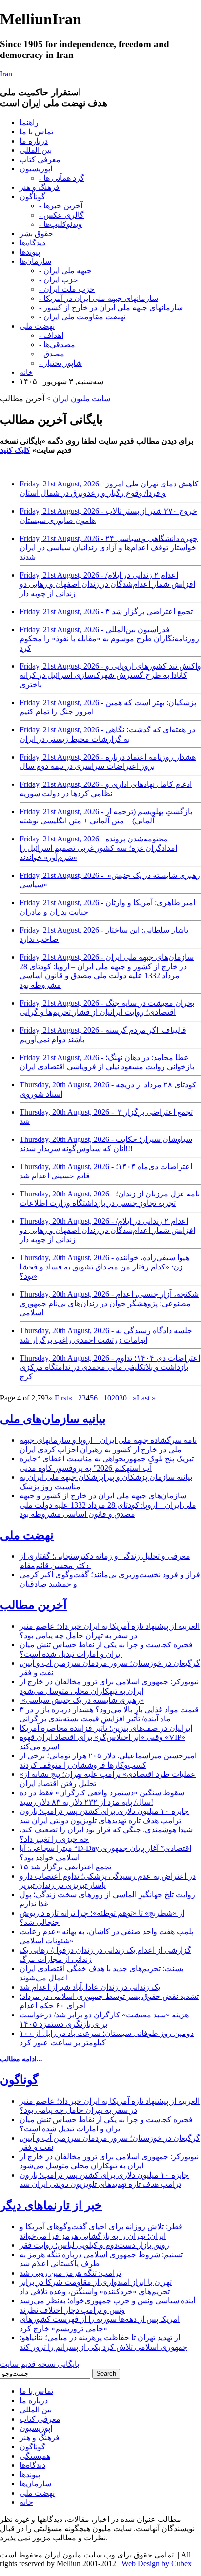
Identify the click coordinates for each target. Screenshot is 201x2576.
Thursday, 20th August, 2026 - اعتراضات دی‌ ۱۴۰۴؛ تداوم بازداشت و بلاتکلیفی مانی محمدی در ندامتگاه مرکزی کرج (110, 1367)
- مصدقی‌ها (57, 345)
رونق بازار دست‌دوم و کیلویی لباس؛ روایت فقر (94, 2245)
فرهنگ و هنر (40, 187)
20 (115, 1398)
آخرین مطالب (33, 1605)
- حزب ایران (59, 280)
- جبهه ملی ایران (65, 271)
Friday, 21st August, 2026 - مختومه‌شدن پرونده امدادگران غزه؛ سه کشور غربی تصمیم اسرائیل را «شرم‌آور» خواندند (98, 848)
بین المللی (36, 150)
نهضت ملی (37, 326)
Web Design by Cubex (157, 2564)
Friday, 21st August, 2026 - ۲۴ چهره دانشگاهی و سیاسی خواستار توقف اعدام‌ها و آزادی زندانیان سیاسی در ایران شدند (109, 548)
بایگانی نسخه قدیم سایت (40, 2364)
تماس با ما (36, 132)
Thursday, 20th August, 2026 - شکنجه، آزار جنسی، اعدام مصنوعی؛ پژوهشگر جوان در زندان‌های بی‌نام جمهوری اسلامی (109, 1303)
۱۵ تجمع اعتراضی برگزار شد (65, 1867)
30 (123, 1398)
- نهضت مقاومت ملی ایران (82, 317)
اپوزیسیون (36, 169)
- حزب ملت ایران (67, 289)
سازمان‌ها (35, 261)
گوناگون (32, 196)
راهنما (29, 122)
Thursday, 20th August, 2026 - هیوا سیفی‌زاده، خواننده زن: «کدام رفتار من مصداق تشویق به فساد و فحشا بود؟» (104, 1267)
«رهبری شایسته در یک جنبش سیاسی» (82, 1700)
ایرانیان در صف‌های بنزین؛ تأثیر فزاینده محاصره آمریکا (106, 1728)
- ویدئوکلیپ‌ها (60, 224)
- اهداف (51, 335)
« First (59, 1398)
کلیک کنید (15, 450)
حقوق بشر (36, 233)
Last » (146, 1398)
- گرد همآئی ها (62, 178)
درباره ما (34, 141)
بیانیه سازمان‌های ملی (53, 1419)
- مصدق (52, 354)
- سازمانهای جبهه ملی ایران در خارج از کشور (111, 308)
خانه (26, 372)
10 (107, 1398)
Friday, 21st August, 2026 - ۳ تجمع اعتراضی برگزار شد (106, 611)
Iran (6, 74)
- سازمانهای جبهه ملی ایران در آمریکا (99, 298)
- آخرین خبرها (61, 206)
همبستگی (35, 2456)
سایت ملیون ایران (81, 399)
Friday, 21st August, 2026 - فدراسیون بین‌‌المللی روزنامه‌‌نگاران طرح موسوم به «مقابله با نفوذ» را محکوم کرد (109, 639)
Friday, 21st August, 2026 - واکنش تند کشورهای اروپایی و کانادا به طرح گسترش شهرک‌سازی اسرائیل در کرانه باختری (110, 675)
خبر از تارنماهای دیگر (51, 2205)
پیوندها (30, 252)
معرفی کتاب (40, 159)
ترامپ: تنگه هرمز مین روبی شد (70, 2273)
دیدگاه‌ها (32, 243)
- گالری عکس (61, 215)
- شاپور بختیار (60, 363)
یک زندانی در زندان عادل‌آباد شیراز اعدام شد (90, 1987)
